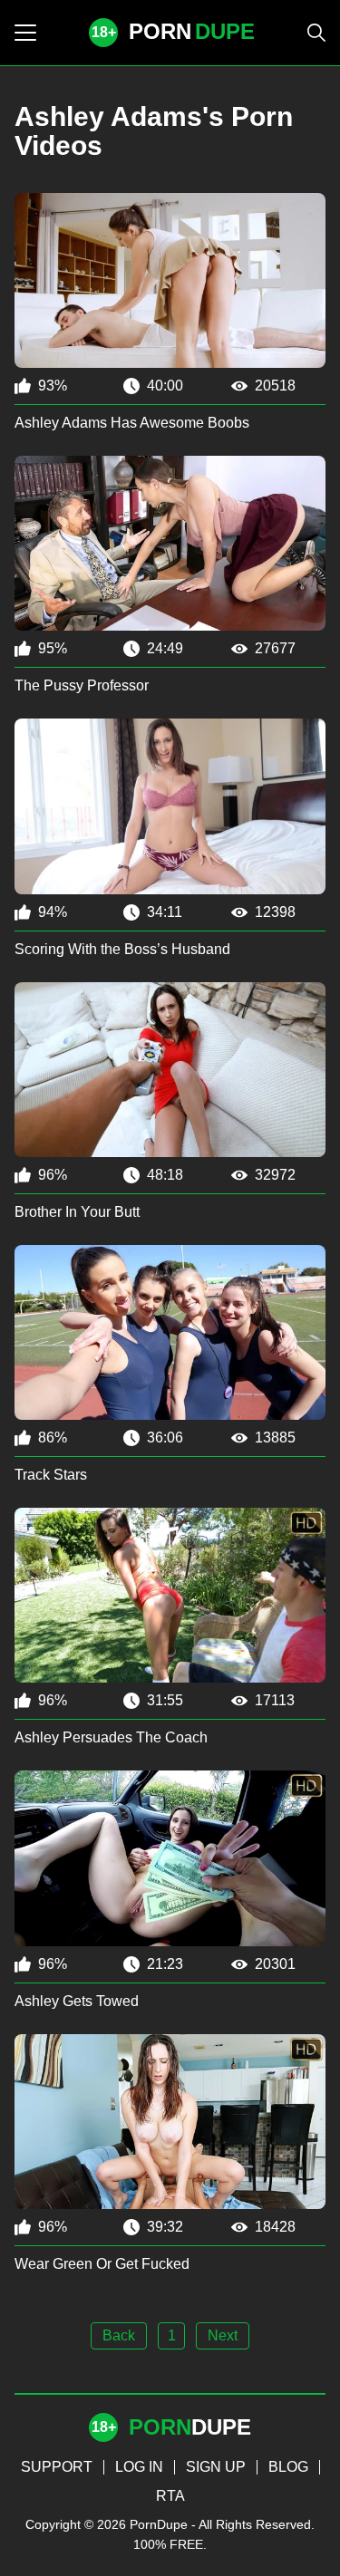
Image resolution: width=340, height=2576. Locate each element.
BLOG (288, 2467)
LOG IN (139, 2467)
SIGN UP (216, 2467)
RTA (170, 2496)
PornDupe (159, 2524)
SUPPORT (57, 2467)
